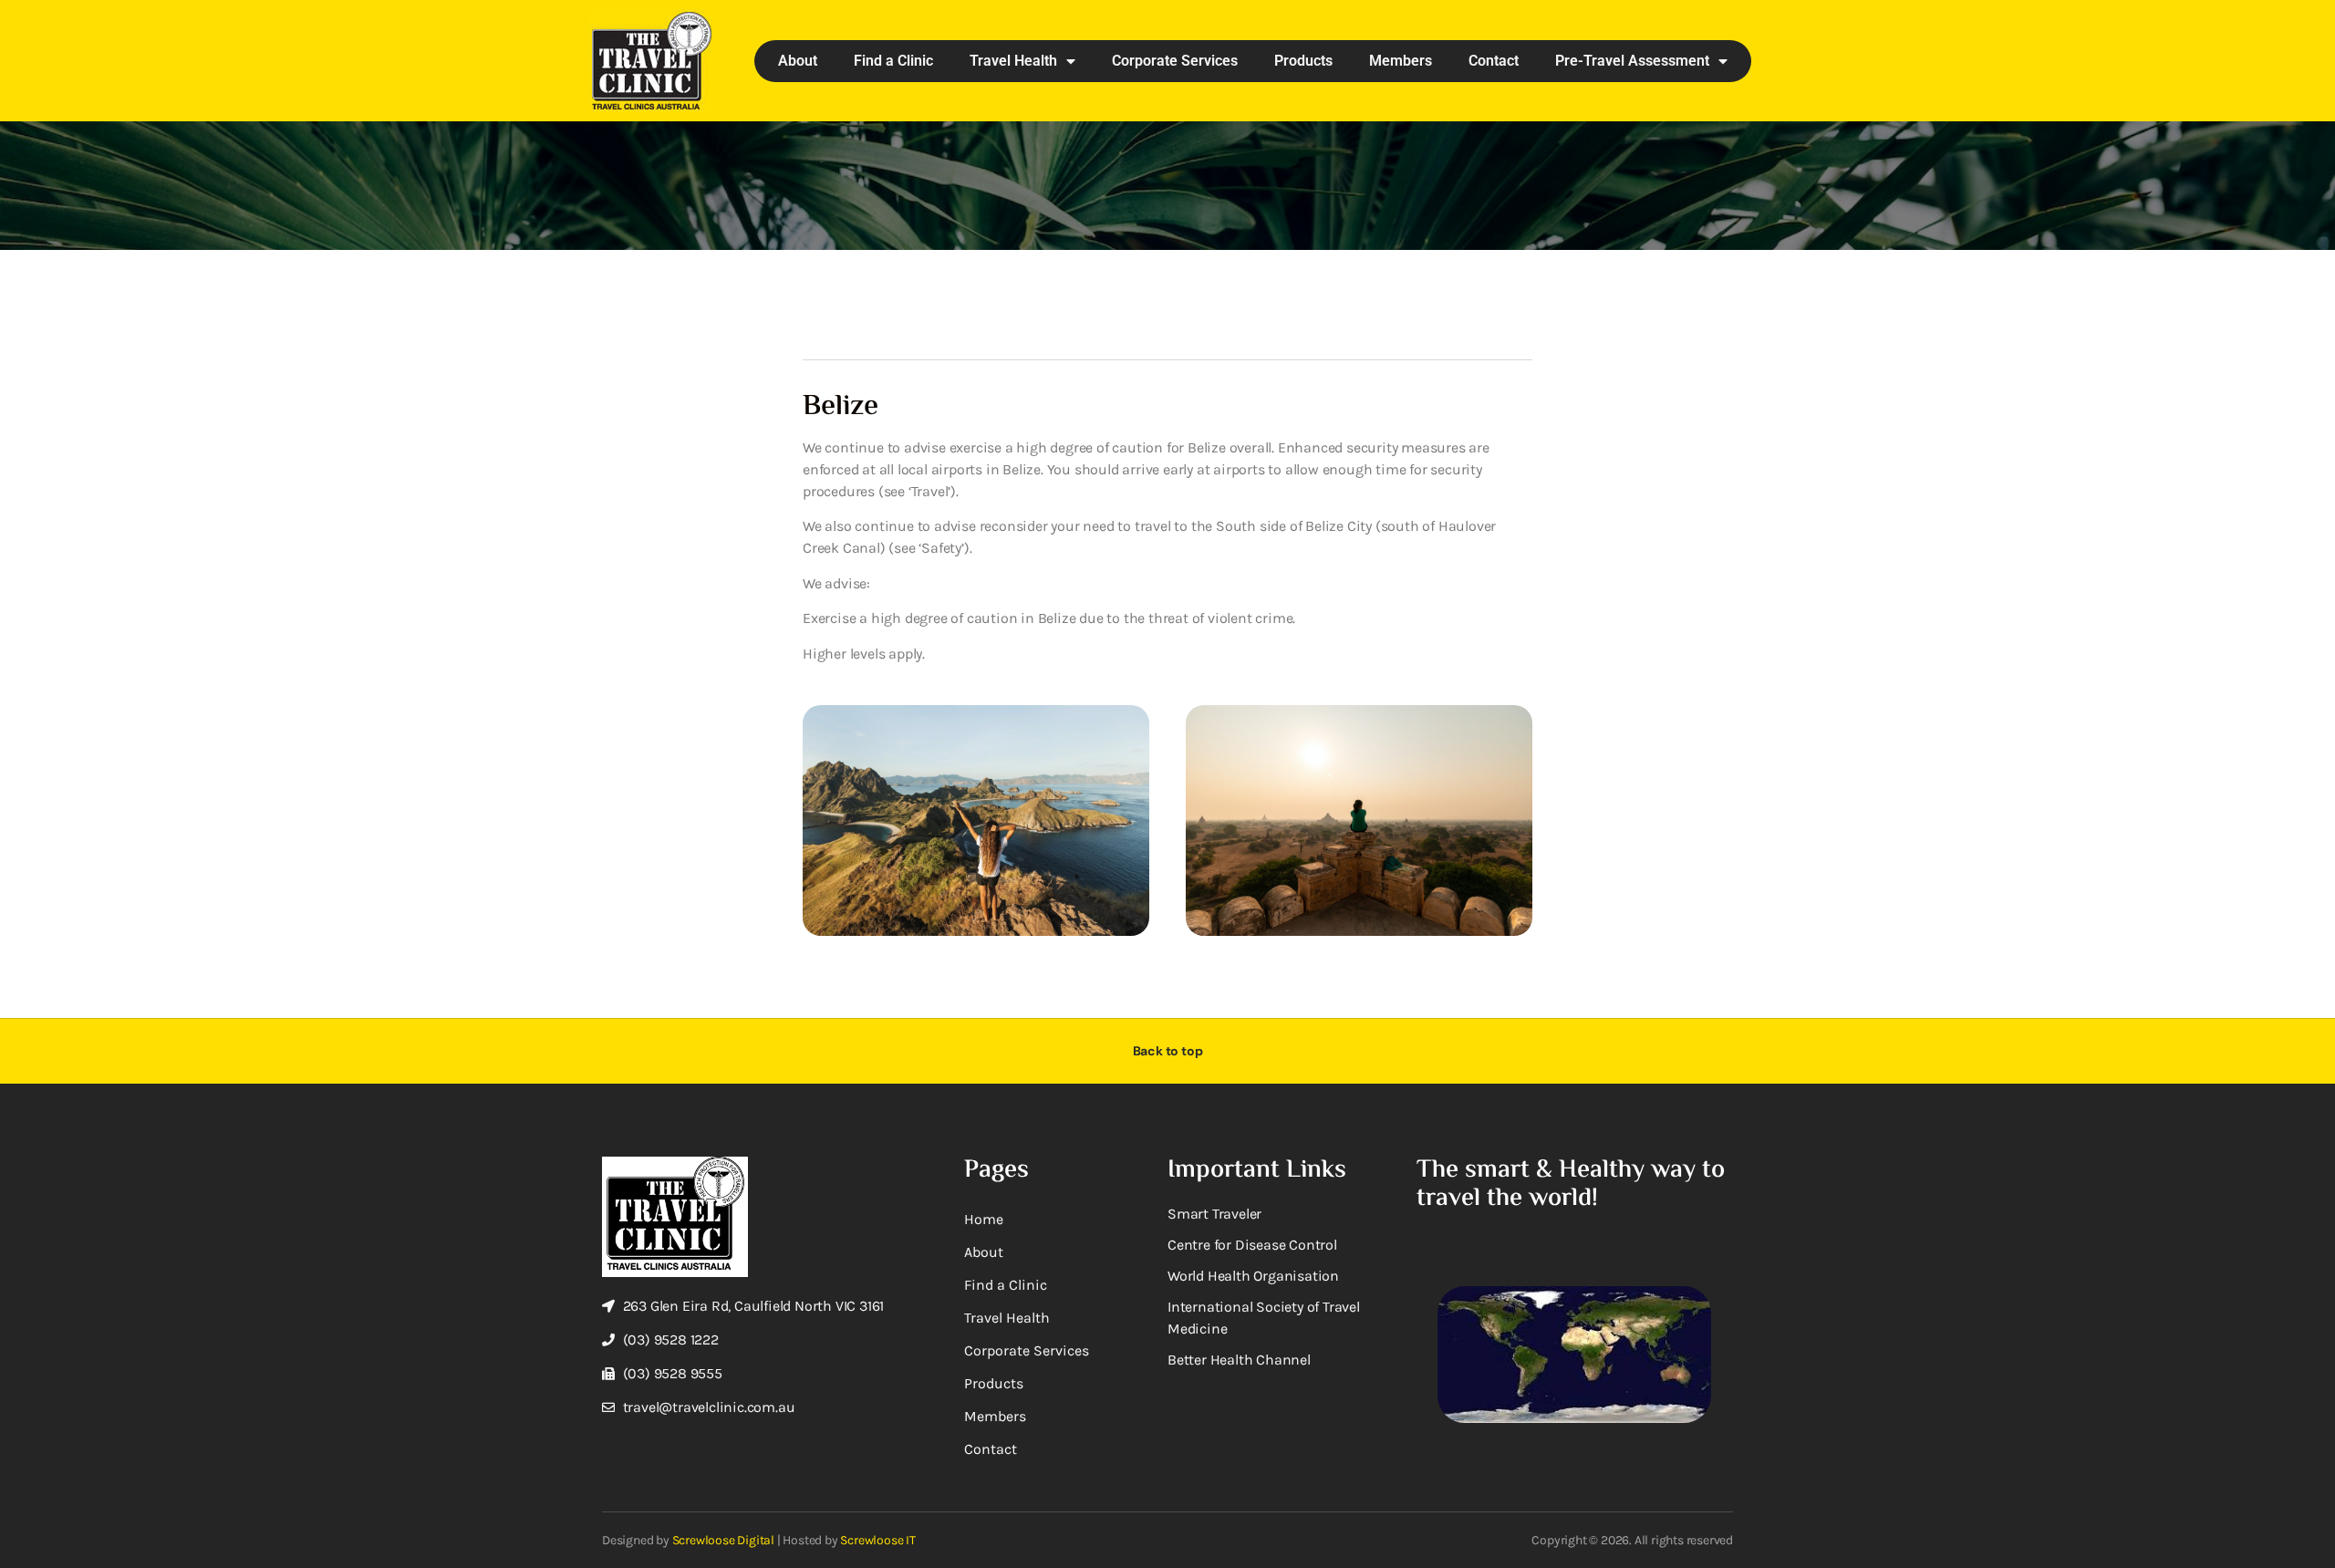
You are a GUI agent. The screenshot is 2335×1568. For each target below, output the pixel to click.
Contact (1494, 61)
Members (1401, 61)
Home (984, 1219)
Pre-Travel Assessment (1632, 61)
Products (1303, 61)
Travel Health (1013, 61)
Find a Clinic (893, 61)
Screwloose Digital (723, 1540)
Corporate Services (1175, 61)
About (798, 61)
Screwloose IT (877, 1540)
